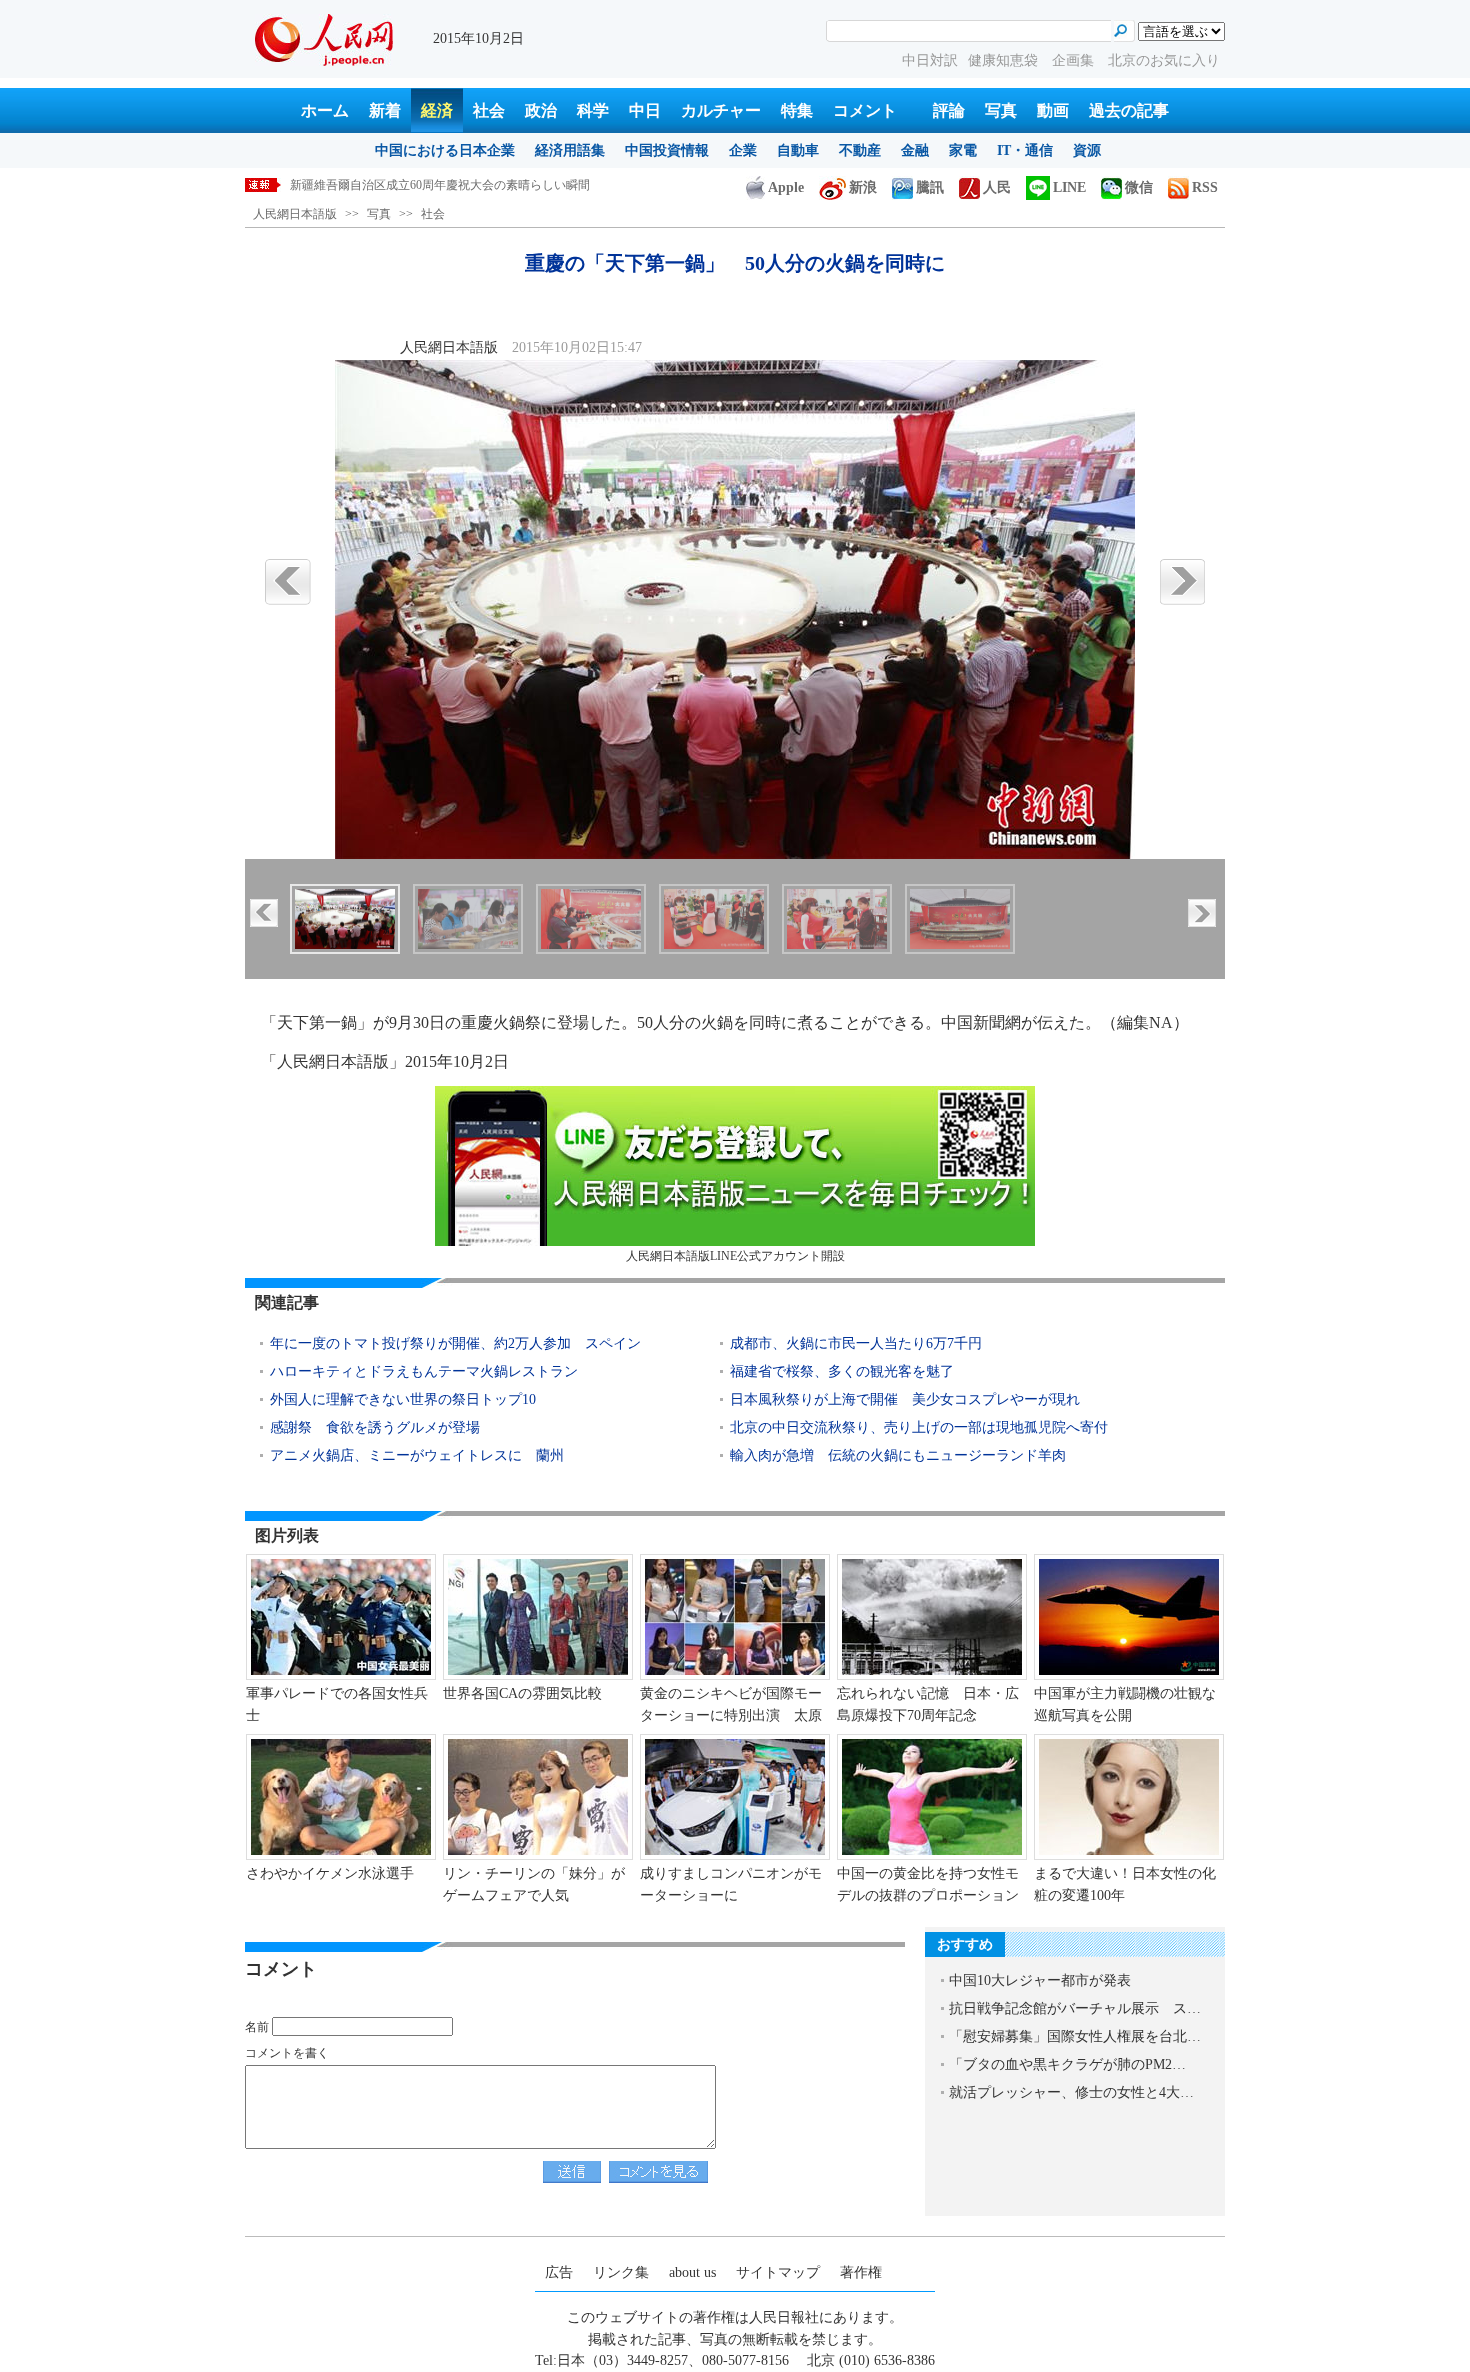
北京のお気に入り (1164, 60)
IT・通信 (1025, 150)
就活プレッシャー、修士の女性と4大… (1071, 2092)
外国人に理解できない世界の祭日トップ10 (403, 1399)
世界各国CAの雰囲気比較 (522, 1693)
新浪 (863, 187)
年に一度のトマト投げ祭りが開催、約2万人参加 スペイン (455, 1343)
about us (692, 2272)
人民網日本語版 (295, 214)
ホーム (325, 110)
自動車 (798, 150)
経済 (437, 110)
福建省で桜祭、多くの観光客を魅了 (842, 1371)
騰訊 (930, 187)
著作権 (861, 2272)
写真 (1001, 110)
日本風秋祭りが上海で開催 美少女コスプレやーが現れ (905, 1399)
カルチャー (721, 110)
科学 (593, 110)
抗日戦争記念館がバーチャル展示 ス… (1075, 2008)
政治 (541, 110)
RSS (1205, 187)
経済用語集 (570, 150)
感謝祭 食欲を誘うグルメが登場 (375, 1427)
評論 (949, 110)
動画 (1053, 110)
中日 (645, 110)
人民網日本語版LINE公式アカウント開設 (735, 1256)
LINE (1069, 187)
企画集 (1075, 60)
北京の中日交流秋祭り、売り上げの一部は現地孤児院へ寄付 (919, 1427)
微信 (1139, 187)
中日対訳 (930, 60)
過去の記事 (1129, 110)
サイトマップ (778, 2272)
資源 (1087, 150)
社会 (489, 110)
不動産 (860, 150)
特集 (797, 110)
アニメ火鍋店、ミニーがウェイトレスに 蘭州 (417, 1455)
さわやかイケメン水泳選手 (330, 1873)
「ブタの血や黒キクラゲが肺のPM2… (1067, 2064)
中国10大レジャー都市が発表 (1040, 1980)
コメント (865, 110)
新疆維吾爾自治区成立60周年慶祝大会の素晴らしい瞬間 (440, 185)
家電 (963, 150)
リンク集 (621, 2272)
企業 (743, 150)
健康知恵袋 (1005, 60)
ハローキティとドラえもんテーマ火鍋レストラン (424, 1371)
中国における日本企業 (445, 150)
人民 (997, 187)
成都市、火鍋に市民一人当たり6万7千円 (856, 1343)
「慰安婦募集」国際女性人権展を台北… (1075, 2036)
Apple (786, 187)
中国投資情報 (667, 150)
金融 (915, 150)
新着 (385, 110)
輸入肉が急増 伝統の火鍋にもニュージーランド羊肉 (898, 1455)
